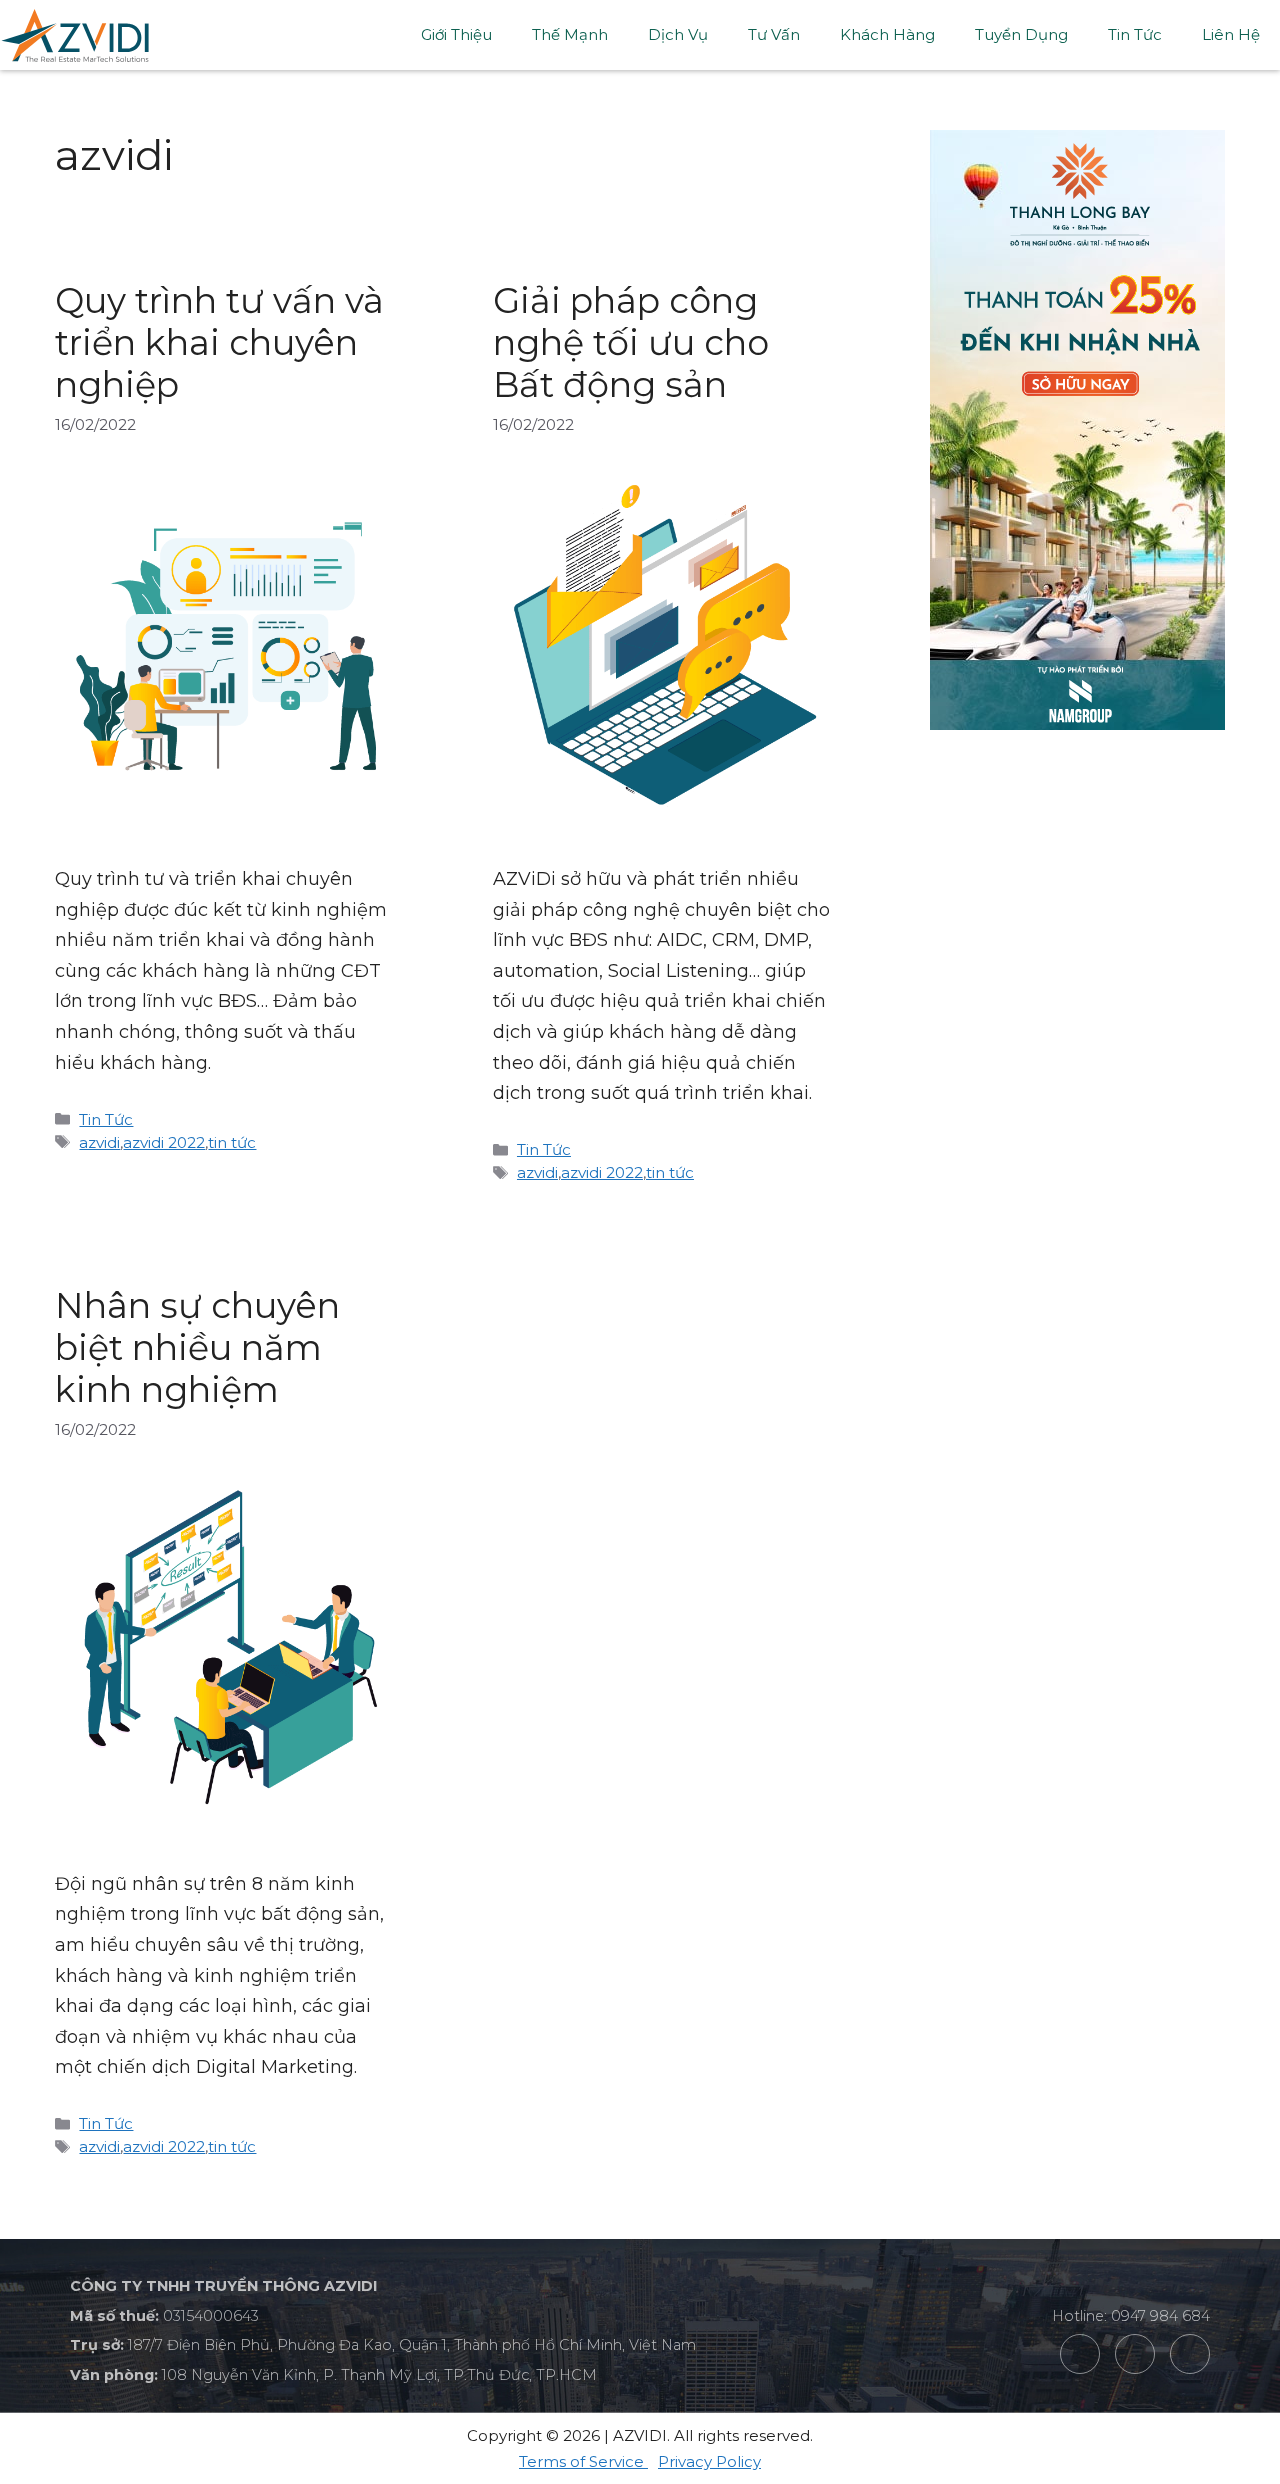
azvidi (99, 1142)
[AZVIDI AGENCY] (75, 34)
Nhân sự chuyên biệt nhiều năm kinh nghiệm (197, 1347)
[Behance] (1135, 2354)
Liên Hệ (1231, 34)
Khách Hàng (887, 34)
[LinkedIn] (1190, 2354)
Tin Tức (1135, 34)
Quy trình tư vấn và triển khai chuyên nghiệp (219, 342)
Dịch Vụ (678, 34)
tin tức (232, 1142)
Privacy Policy (709, 2461)
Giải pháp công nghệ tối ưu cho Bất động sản (631, 342)
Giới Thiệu (456, 34)
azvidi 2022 (164, 1142)
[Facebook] (1080, 2354)
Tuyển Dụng (1021, 34)
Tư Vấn (774, 34)
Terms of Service (583, 2461)
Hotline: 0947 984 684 (1131, 2316)
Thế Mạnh (570, 34)
